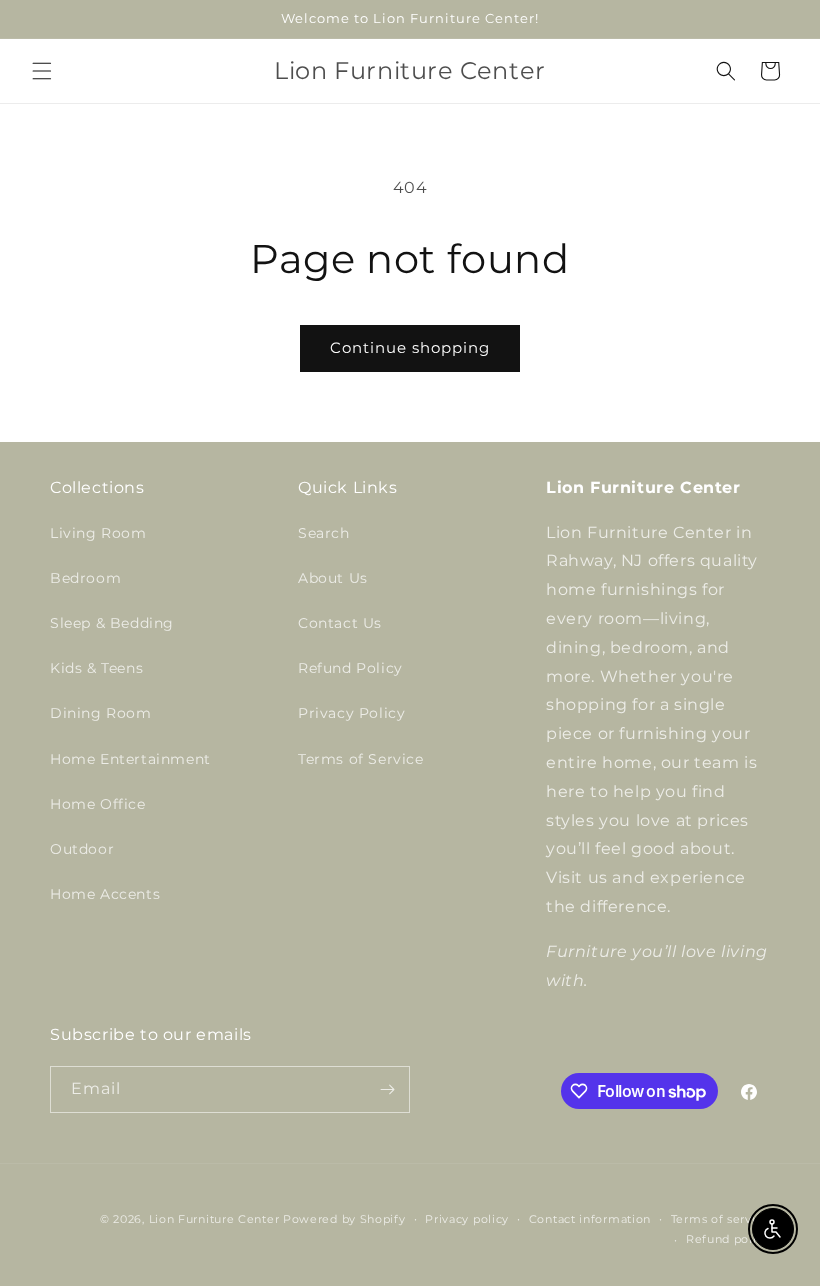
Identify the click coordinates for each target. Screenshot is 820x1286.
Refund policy (728, 1239)
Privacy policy (467, 1219)
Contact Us (340, 623)
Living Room (98, 533)
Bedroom (85, 578)
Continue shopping (410, 347)
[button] (42, 71)
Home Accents (105, 894)
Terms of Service (361, 759)
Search (324, 533)
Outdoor (82, 849)
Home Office (98, 804)
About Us (333, 578)
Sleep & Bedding (112, 623)
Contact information (590, 1219)
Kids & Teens (96, 668)
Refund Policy (350, 668)
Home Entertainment (130, 759)
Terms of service (720, 1219)
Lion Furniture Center (214, 1219)
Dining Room (101, 713)
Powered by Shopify (344, 1219)
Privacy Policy (351, 713)
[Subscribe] (387, 1089)
